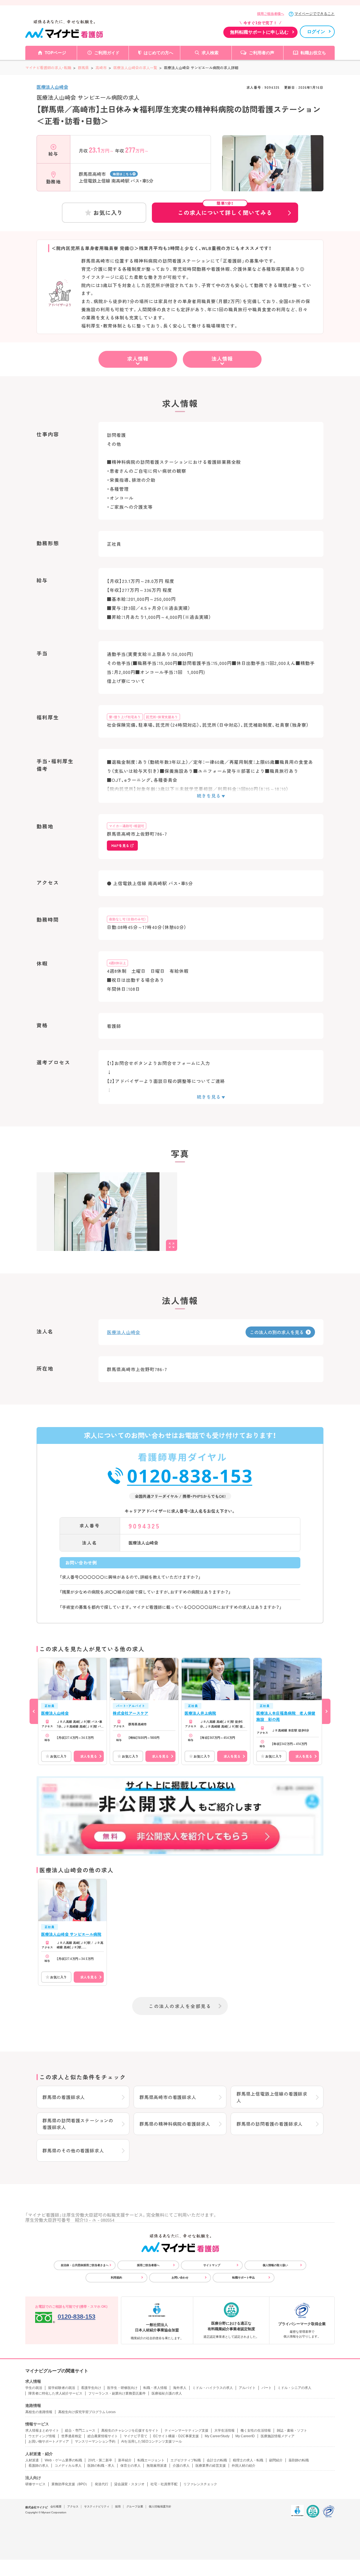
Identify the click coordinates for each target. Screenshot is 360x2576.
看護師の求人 (39, 2466)
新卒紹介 (125, 2460)
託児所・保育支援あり (162, 717)
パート (267, 2388)
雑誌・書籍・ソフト (292, 2430)
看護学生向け (91, 2388)
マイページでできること (315, 14)
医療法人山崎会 (52, 87)
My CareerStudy (217, 2436)
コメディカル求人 (68, 2466)
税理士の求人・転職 (248, 2460)
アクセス (73, 2506)
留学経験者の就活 (62, 2388)
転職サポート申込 (244, 2278)
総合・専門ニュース (80, 2430)
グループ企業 (135, 2506)
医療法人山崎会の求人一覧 (135, 68)
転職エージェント (151, 2460)
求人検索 (210, 53)
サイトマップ (212, 2265)
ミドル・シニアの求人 (294, 2388)
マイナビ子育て (136, 2436)
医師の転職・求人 (101, 2466)
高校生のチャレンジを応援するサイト (130, 2430)
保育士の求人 (130, 2466)
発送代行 (102, 2484)
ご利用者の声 (262, 53)
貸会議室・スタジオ (129, 2484)
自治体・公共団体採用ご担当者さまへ (85, 2265)
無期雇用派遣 (157, 2466)
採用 (118, 2506)
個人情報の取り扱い (275, 2265)
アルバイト (247, 2388)
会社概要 (56, 2506)
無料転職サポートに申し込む (259, 32)
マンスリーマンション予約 (95, 2441)
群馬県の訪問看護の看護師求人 (270, 2124)
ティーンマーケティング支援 (186, 2430)
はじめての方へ (158, 53)
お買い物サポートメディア (49, 2441)
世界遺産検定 (71, 2436)
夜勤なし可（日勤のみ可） (127, 919)
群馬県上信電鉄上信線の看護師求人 (272, 2097)
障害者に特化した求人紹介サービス (55, 2393)
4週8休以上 (117, 963)
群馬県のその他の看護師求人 (73, 2150)
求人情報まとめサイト (42, 2430)
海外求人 (180, 2388)
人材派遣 (32, 2460)
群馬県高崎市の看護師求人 (168, 2097)
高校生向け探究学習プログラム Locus (87, 2412)
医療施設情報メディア (278, 2436)
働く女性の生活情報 (256, 2430)
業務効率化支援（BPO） (70, 2484)
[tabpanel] (273, 173)
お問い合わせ (180, 2278)
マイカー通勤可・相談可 (127, 826)
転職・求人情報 (155, 2388)
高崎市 (101, 68)
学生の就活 (34, 2388)
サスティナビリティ (97, 2506)
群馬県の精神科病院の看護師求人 (175, 2124)
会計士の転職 (217, 2460)
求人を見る (89, 1756)
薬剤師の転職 (299, 2460)
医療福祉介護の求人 (167, 2393)
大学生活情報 (224, 2430)
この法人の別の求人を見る (277, 1332)
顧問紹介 (276, 2460)
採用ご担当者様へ (271, 14)
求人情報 (138, 358)
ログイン (316, 32)
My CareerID (245, 2436)
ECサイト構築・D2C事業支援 (176, 2436)
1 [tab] (273, 187)
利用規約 (116, 2278)
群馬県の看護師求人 (64, 2097)
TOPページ (55, 53)
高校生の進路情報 (39, 2412)
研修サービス (35, 2484)
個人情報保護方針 (160, 2506)
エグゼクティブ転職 (186, 2460)
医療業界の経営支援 (211, 2466)
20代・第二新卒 (100, 2460)
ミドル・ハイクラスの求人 (213, 2388)
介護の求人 (181, 2466)
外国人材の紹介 (244, 2466)
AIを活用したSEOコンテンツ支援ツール (152, 2441)
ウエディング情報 (42, 2436)
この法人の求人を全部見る (180, 2006)
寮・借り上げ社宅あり (125, 717)
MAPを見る (120, 845)
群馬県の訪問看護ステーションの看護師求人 (78, 2124)
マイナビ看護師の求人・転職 (48, 68)
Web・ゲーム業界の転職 (63, 2460)
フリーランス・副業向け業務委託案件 (117, 2393)
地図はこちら (122, 174)
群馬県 (83, 68)
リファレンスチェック (200, 2484)
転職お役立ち (313, 53)
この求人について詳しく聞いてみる (225, 210)
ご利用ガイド (107, 53)
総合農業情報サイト (103, 2436)
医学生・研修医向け (122, 2388)
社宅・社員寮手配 (164, 2484)
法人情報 (222, 358)
